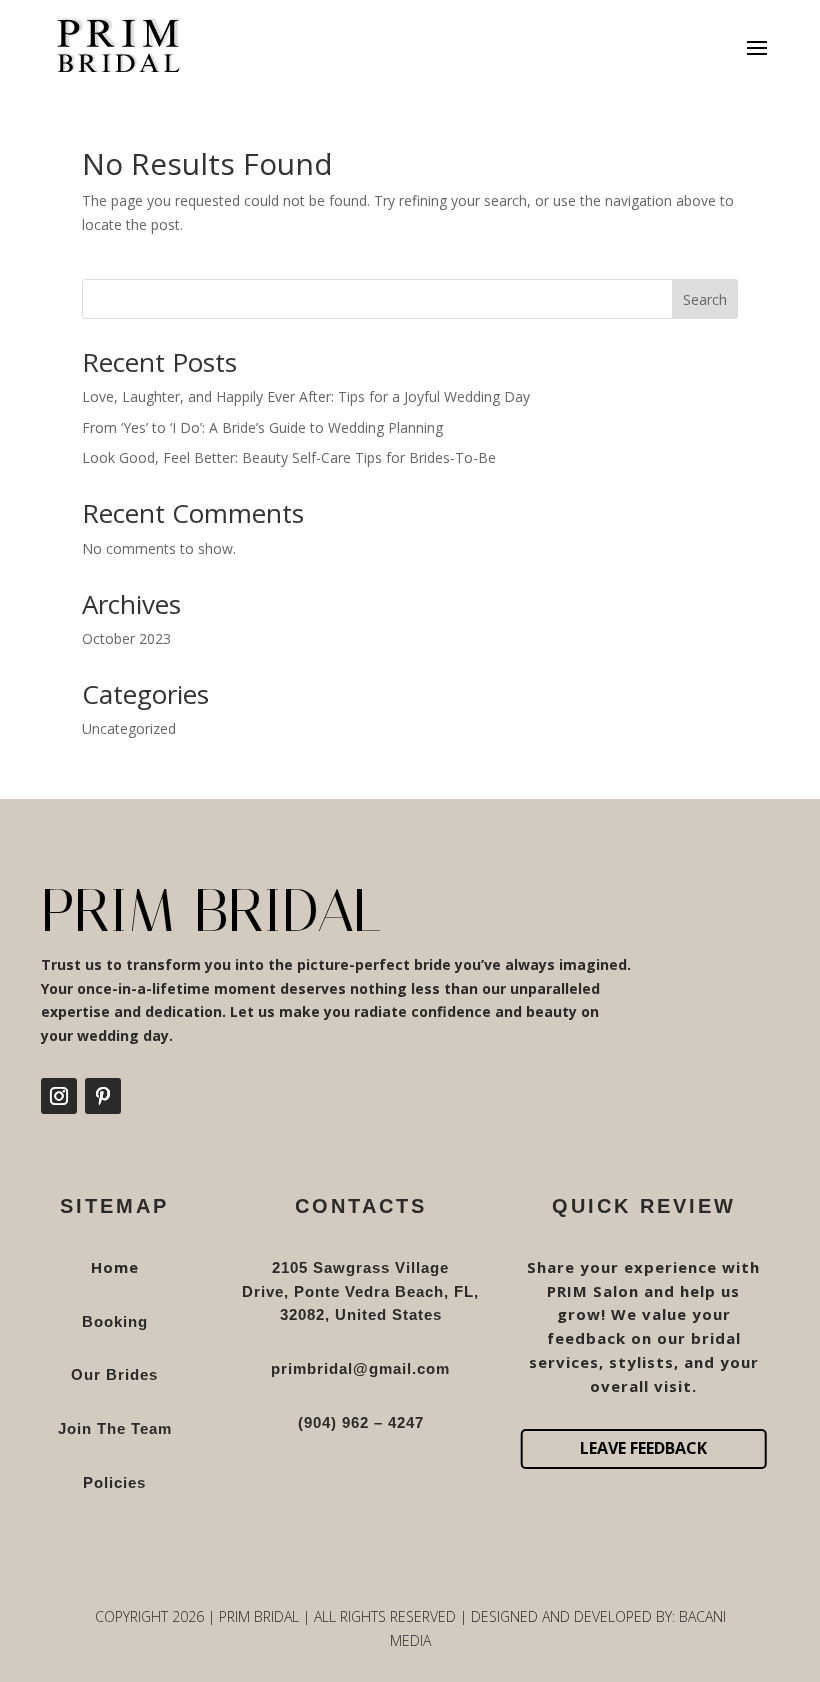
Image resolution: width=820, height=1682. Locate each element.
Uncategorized (129, 728)
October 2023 (126, 638)
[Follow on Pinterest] (103, 1096)
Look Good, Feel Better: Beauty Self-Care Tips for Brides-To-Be (289, 457)
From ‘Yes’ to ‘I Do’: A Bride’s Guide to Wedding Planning (262, 427)
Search (705, 299)
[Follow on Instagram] (59, 1096)
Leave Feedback (643, 1448)
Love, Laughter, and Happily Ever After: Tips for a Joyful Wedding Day (306, 396)
